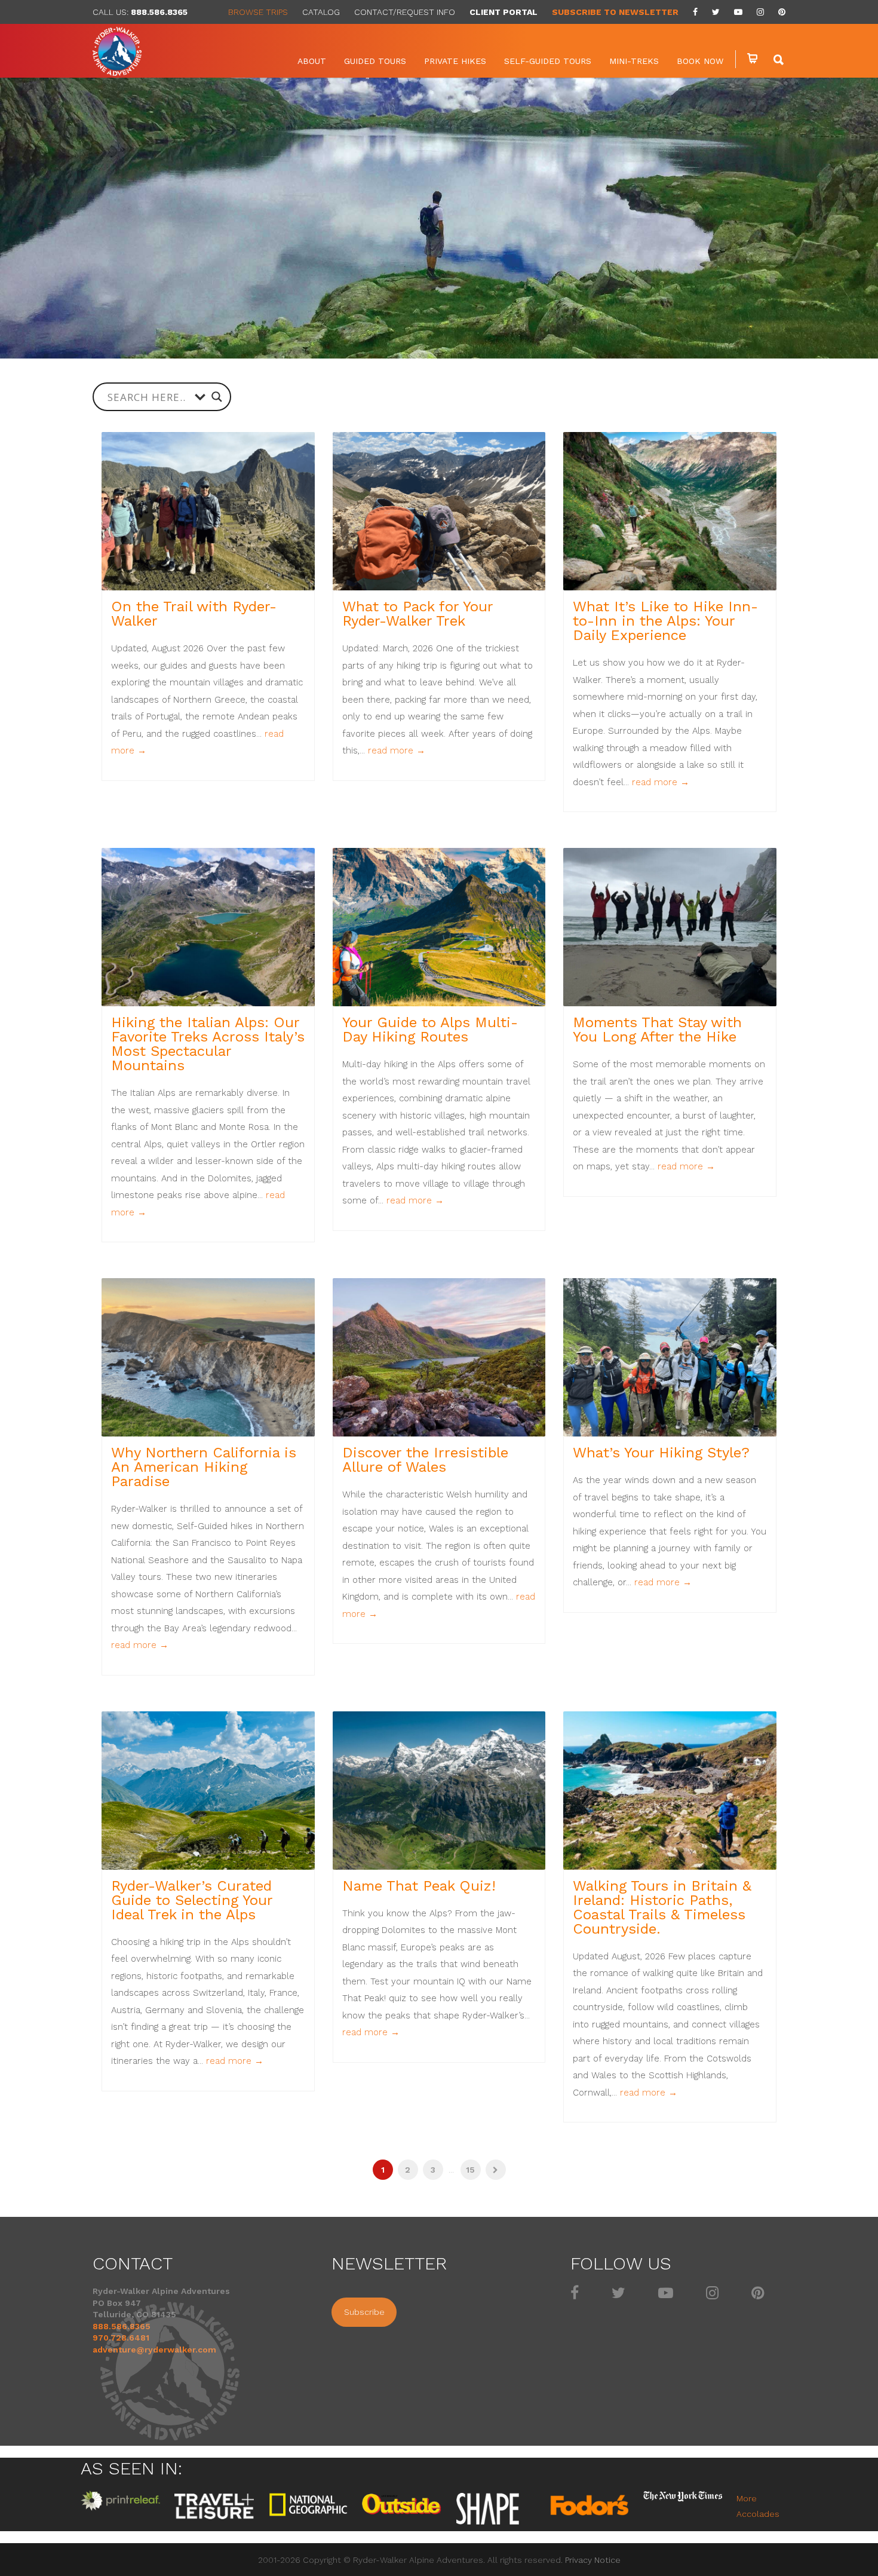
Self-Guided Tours (548, 61)
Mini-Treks (634, 61)
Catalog (321, 12)
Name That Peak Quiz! (419, 1886)
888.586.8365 (159, 12)
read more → (397, 751)
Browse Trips (258, 12)
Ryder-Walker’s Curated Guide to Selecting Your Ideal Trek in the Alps (192, 1900)
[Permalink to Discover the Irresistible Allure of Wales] (439, 1357)
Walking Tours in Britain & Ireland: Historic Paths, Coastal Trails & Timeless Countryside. (662, 1907)
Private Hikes (455, 61)
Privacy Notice (593, 2560)
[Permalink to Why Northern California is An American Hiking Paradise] (208, 1357)
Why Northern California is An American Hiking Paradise (204, 1467)
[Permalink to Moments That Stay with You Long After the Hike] (670, 927)
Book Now (700, 61)
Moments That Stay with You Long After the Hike (657, 1030)
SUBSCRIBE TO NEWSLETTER (615, 12)
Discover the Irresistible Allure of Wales (425, 1460)
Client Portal (504, 12)
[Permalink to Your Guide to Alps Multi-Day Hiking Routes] (439, 927)
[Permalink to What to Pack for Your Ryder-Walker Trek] (439, 511)
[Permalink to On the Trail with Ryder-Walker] (208, 511)
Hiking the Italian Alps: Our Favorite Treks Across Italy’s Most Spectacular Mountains (208, 1044)
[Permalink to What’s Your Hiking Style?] (670, 1357)
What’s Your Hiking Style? (661, 1453)
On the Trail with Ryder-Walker (194, 614)
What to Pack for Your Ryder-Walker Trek (417, 614)
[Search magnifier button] (217, 397)
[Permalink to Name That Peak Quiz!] (439, 1791)
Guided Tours (375, 61)
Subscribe (364, 2312)
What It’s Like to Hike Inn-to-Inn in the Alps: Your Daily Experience (665, 621)
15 (470, 2170)
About (312, 61)
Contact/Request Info (405, 12)
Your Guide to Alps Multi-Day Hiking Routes (430, 1030)
